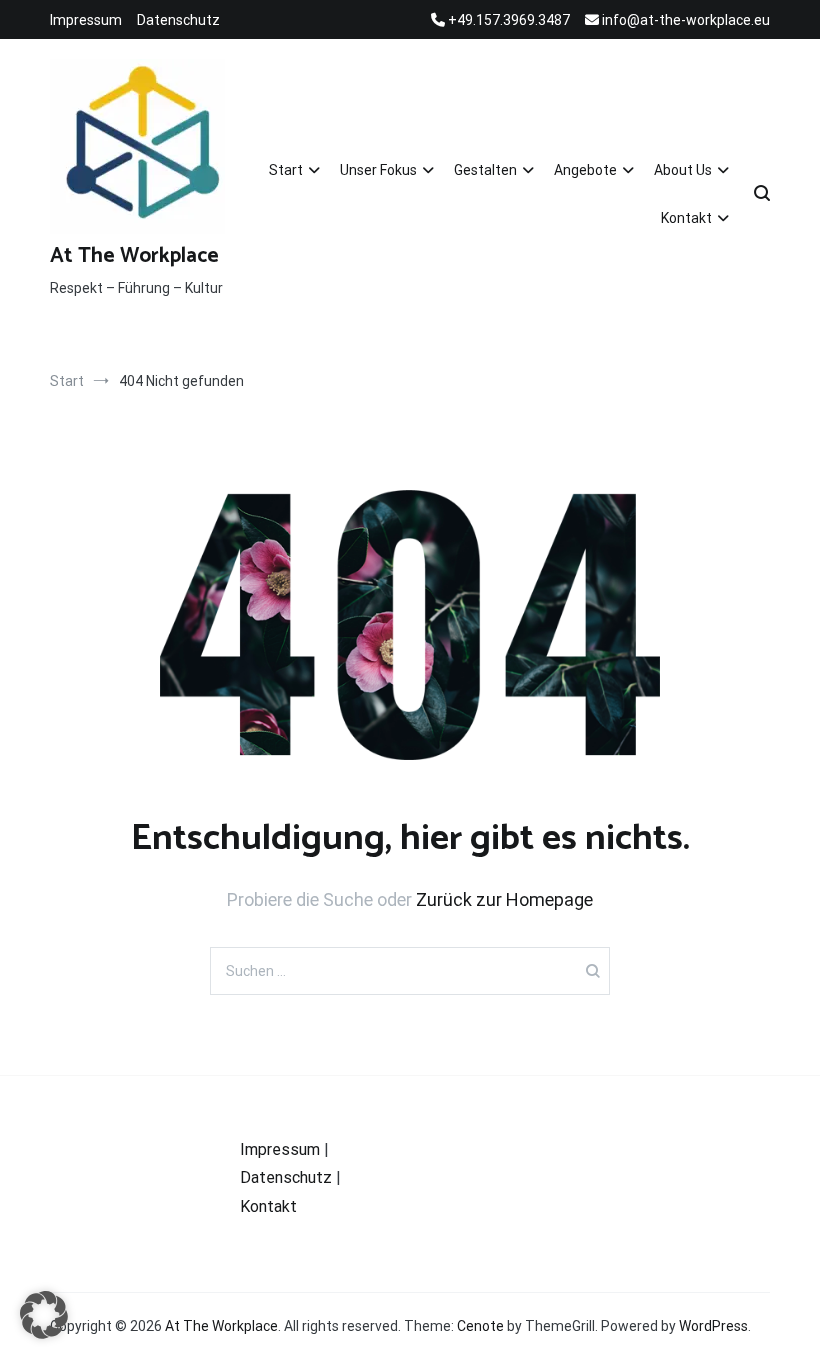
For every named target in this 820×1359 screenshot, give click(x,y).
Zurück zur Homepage (504, 899)
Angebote (585, 170)
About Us (683, 170)
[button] (44, 1315)
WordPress (713, 1326)
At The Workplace (134, 256)
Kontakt (686, 218)
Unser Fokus (378, 170)
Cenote (480, 1326)
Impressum (86, 20)
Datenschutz (178, 20)
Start (286, 170)
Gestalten (485, 170)
